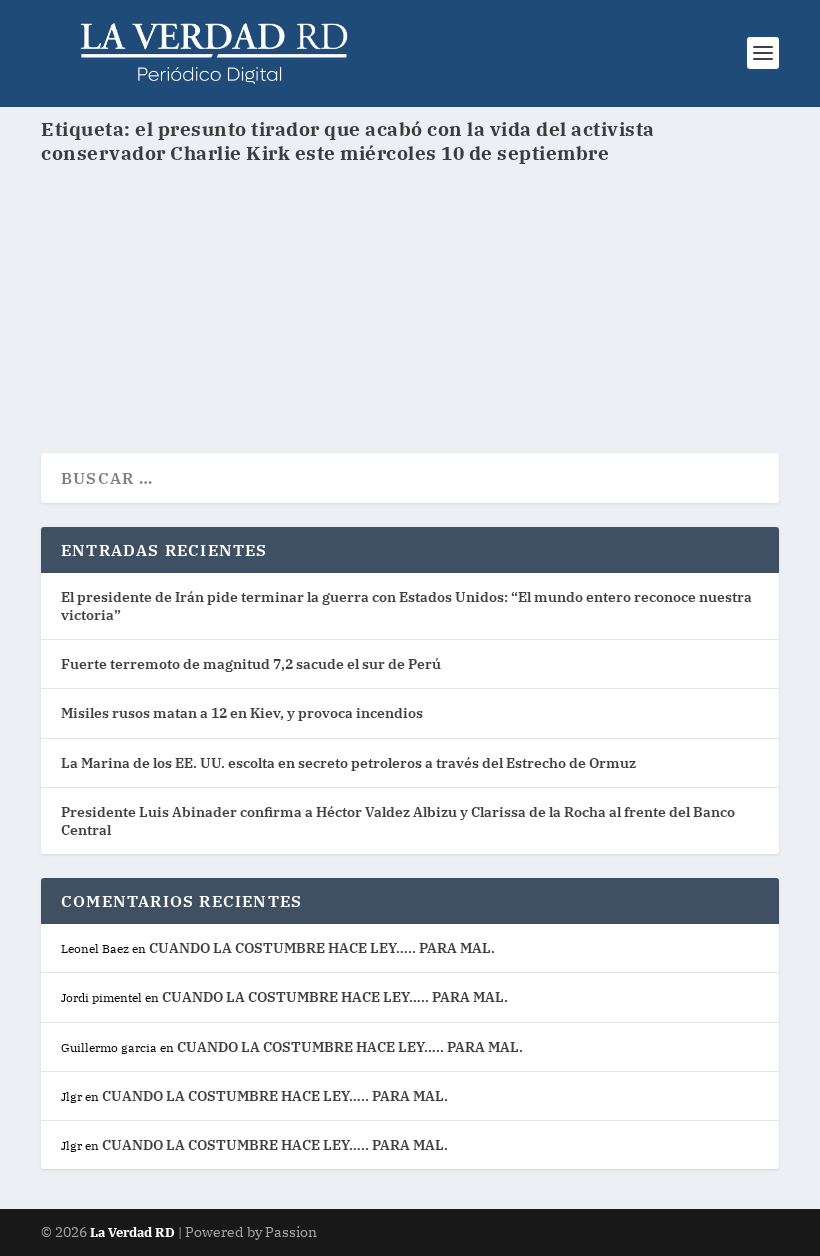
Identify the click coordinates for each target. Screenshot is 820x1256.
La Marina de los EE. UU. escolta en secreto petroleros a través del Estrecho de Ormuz (348, 763)
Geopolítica (266, 295)
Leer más (113, 365)
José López (113, 295)
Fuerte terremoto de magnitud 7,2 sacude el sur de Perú (251, 664)
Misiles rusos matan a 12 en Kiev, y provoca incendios (242, 713)
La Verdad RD (134, 1232)
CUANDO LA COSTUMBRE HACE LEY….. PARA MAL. (322, 948)
